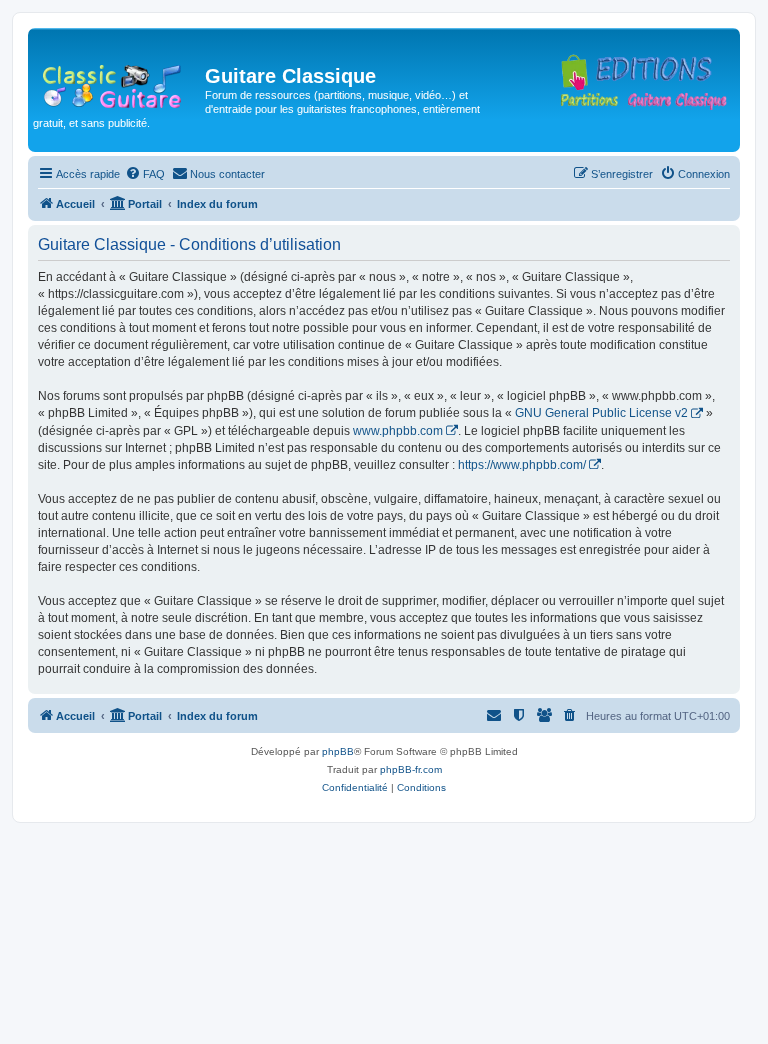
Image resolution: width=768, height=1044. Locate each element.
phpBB (338, 751)
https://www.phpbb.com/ (522, 465)
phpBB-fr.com (411, 769)
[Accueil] (119, 82)
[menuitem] (145, 174)
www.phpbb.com (398, 431)
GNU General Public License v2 (601, 413)
